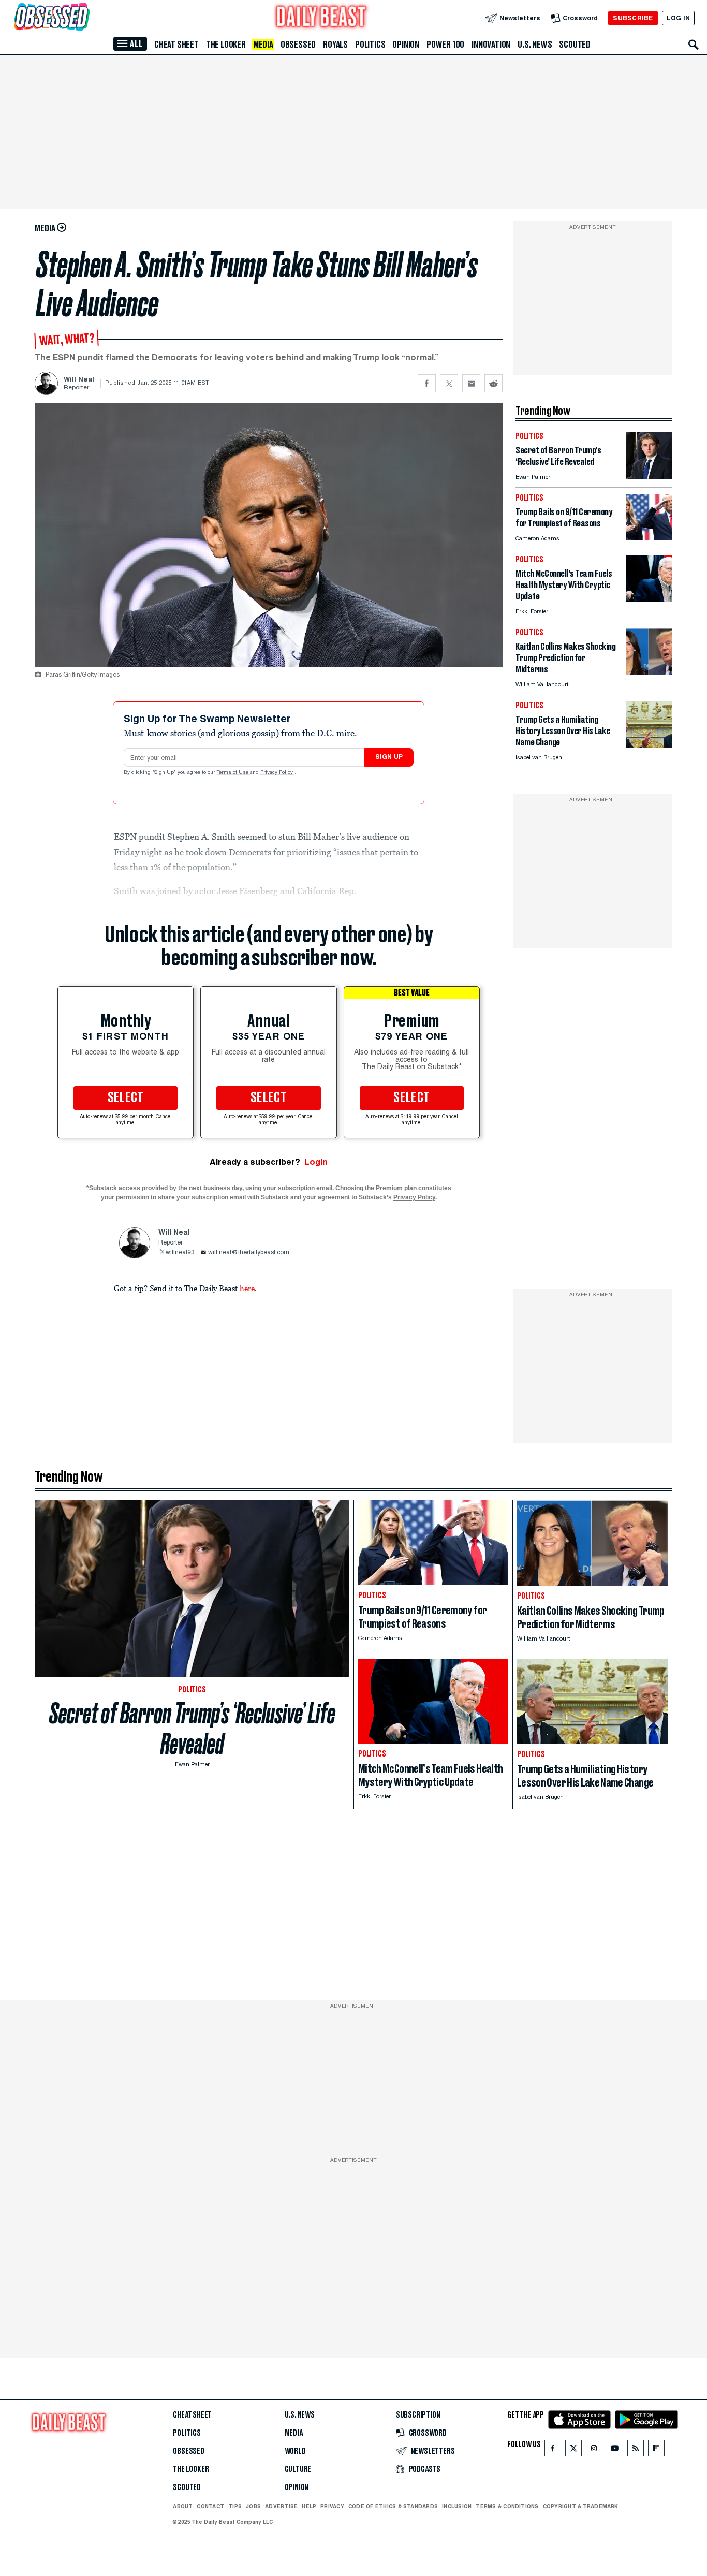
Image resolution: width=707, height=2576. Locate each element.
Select (126, 1098)
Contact (210, 2506)
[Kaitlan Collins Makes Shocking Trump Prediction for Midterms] (649, 672)
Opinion (406, 45)
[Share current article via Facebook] (427, 383)
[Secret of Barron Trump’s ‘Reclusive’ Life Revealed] (649, 476)
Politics (370, 45)
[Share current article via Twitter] (449, 383)
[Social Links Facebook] (553, 2450)
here (247, 1288)
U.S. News (535, 45)
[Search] (694, 45)
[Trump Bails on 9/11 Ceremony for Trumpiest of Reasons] (649, 538)
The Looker (226, 45)
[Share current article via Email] (471, 383)
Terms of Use (233, 773)
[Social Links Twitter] (573, 2450)
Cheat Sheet (176, 45)
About (183, 2506)
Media (263, 45)
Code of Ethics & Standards (393, 2506)
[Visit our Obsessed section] (85, 18)
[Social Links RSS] (636, 2450)
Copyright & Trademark (581, 2506)
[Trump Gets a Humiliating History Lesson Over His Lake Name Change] (649, 745)
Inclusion (457, 2506)
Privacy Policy (277, 773)
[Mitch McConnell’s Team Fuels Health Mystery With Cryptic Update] (649, 599)
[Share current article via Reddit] (494, 383)
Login (316, 1162)
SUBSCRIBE (633, 18)
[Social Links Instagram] (594, 2450)
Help (309, 2506)
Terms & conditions (507, 2506)
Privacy (332, 2506)
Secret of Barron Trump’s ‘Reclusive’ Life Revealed (192, 1729)
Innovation (491, 45)
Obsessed (298, 45)
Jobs (253, 2506)
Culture (298, 2469)
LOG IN (678, 18)
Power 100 (445, 45)
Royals (335, 45)
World (295, 2451)
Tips (235, 2506)
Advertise (281, 2506)
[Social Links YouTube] (615, 2450)
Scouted (575, 45)
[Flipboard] (656, 2450)
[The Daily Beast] (321, 18)
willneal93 (180, 1253)
